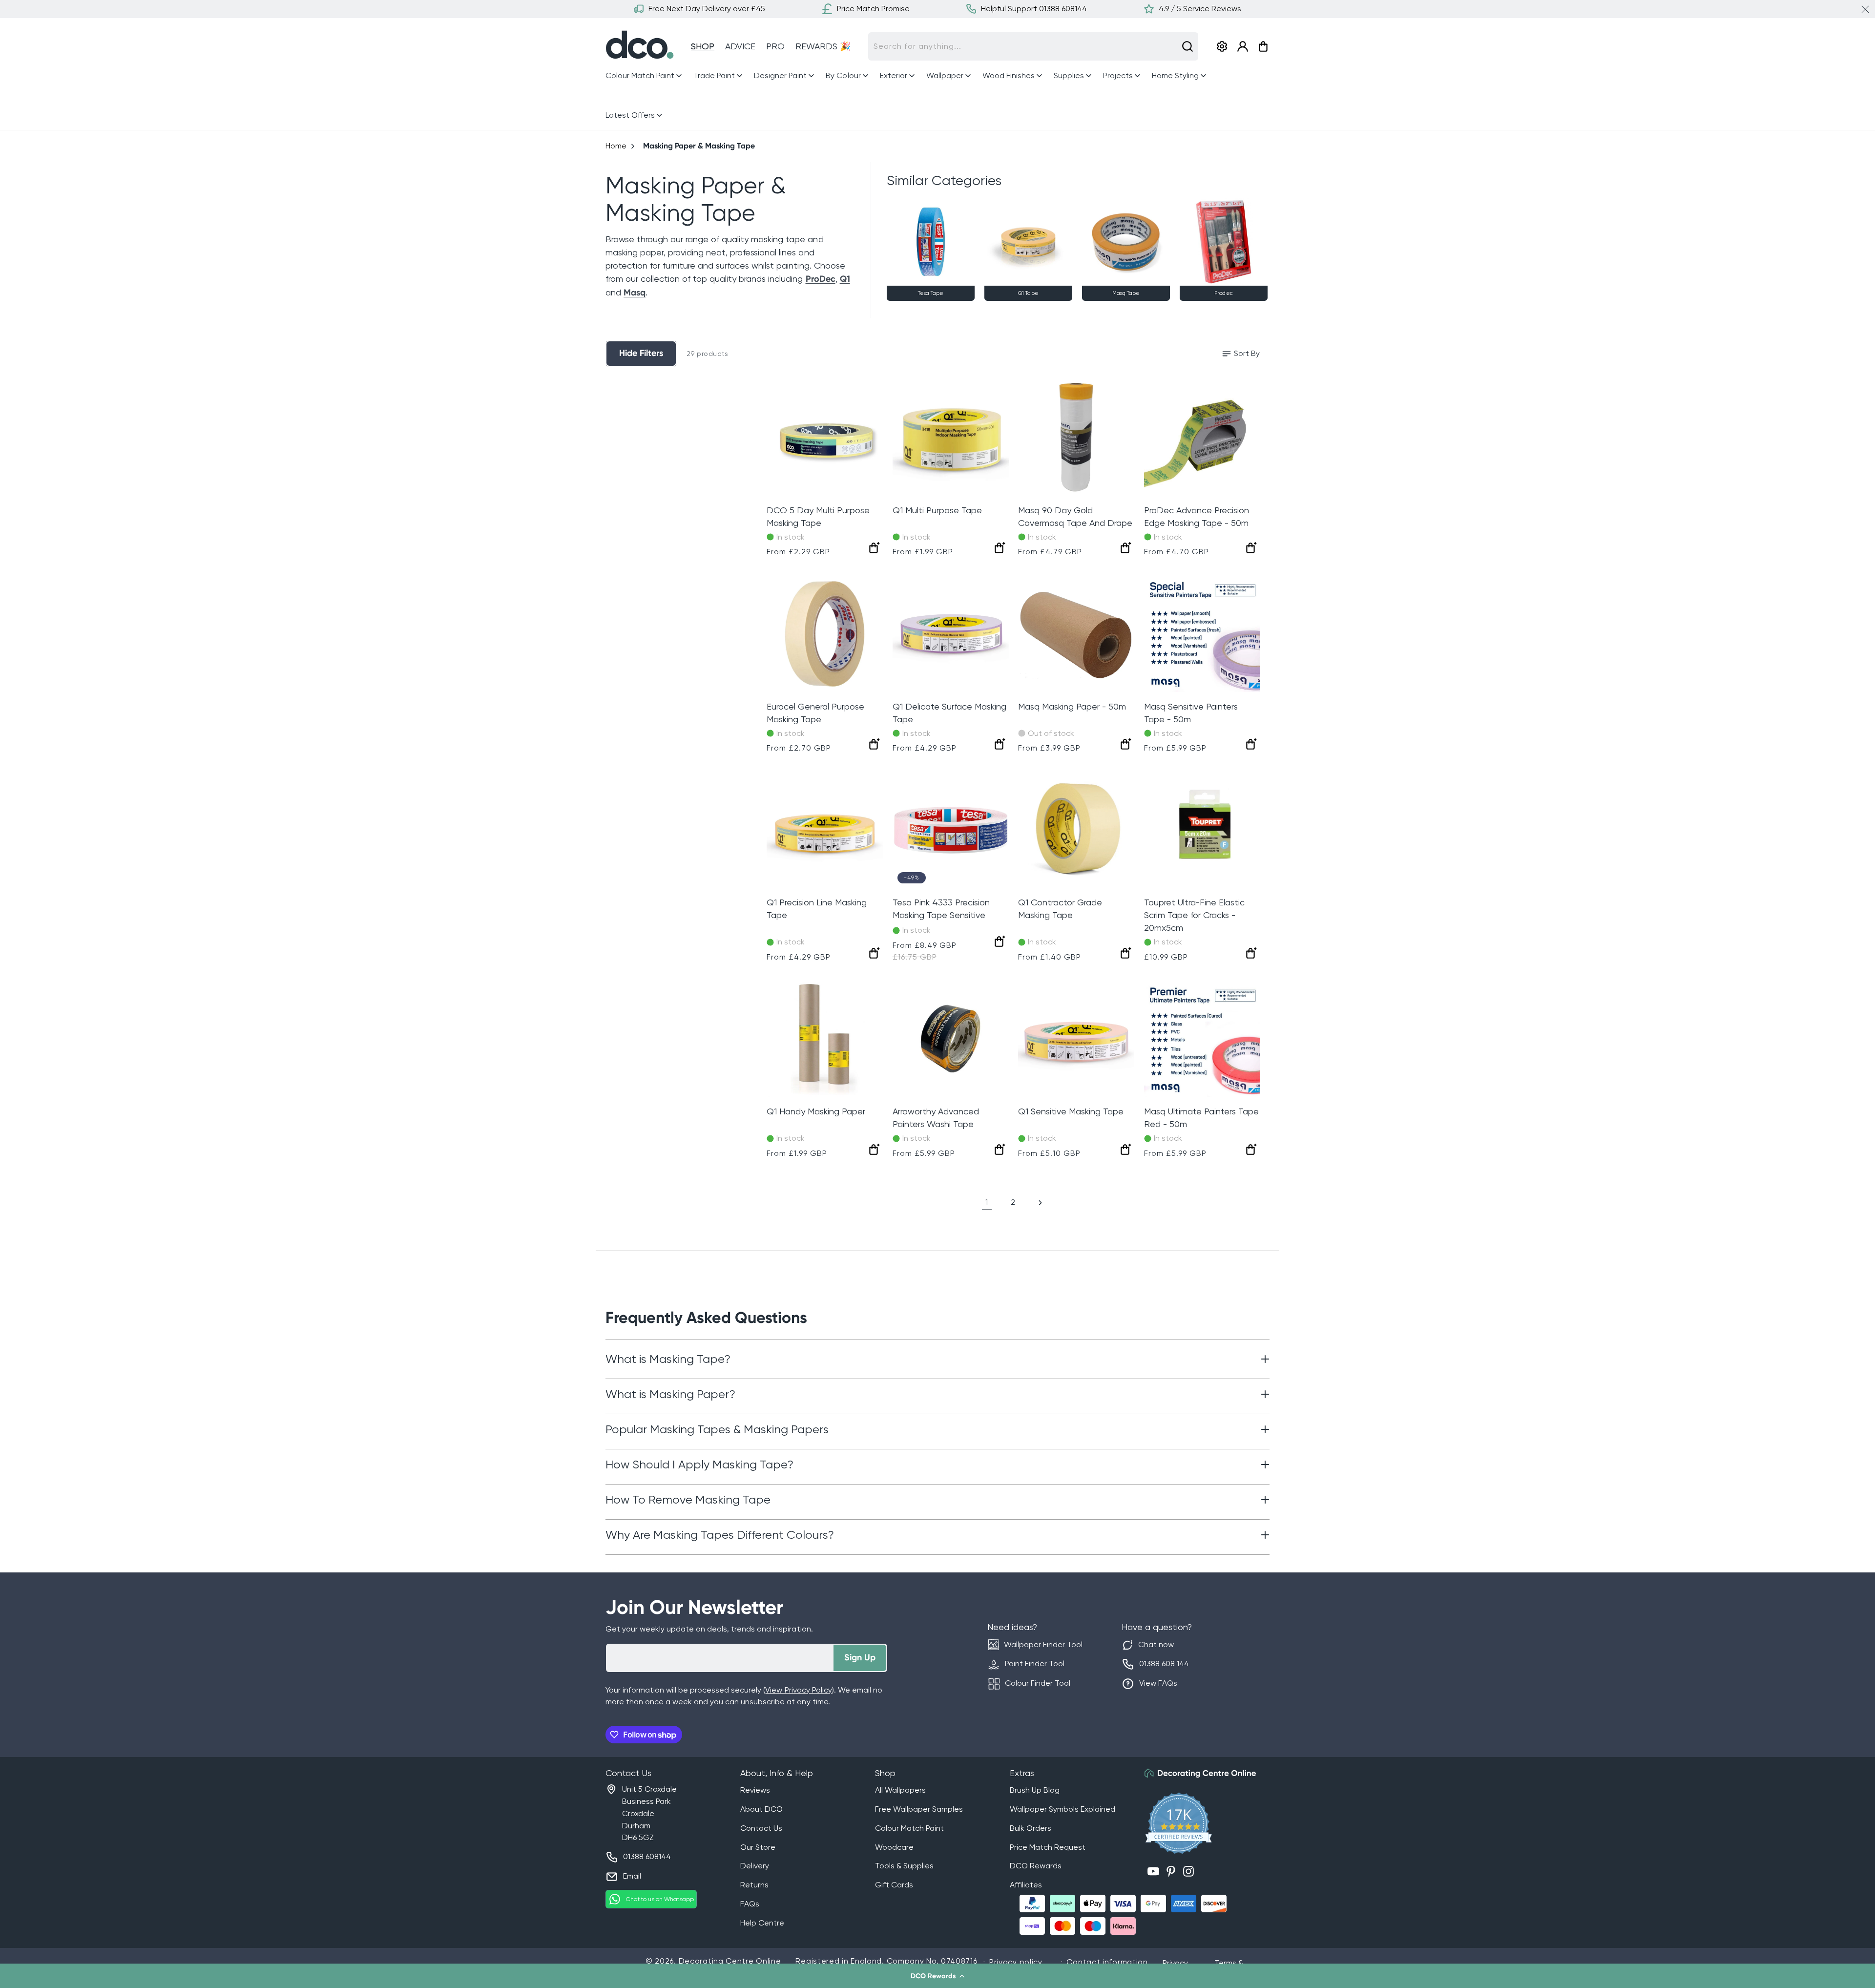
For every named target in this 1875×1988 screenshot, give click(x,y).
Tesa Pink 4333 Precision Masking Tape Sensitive (941, 909)
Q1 (845, 279)
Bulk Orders (1031, 1828)
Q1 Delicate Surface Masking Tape (949, 713)
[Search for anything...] (1187, 46)
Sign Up (860, 1657)
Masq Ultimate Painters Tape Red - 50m (1201, 1118)
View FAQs (1158, 1683)
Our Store (758, 1847)
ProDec (821, 279)
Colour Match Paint (909, 1828)
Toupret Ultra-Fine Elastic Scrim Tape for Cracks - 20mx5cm (1194, 915)
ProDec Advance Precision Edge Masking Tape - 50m (1197, 516)
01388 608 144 (1164, 1664)
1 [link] (987, 1202)
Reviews (755, 1790)
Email (632, 1876)
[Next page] (1040, 1203)
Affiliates (1026, 1885)
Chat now (1156, 1644)
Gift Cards (894, 1885)
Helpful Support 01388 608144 (1034, 9)
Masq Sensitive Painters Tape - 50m (1191, 713)
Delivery (755, 1866)
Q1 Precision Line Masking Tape (817, 909)
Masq (635, 293)
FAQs (750, 1904)
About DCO (761, 1809)
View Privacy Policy (798, 1690)
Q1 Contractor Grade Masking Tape (1060, 909)
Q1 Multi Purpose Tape (937, 510)
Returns (754, 1885)
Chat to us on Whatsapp (660, 1899)
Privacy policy (1016, 1962)
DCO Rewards (1036, 1866)
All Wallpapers (900, 1790)
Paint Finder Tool (1035, 1664)
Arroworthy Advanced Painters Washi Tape (936, 1118)
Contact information (1107, 1962)
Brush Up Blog (1035, 1790)
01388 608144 (647, 1856)
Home (616, 146)
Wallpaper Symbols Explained (1062, 1809)
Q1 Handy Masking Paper (816, 1111)
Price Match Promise (873, 9)
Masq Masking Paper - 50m (1072, 706)
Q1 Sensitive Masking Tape (1071, 1111)
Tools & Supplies (904, 1866)
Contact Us (761, 1828)
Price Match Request (1048, 1847)
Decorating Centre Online (730, 1961)
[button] (937, 1976)
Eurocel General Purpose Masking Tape (815, 713)
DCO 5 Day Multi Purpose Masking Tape (818, 516)
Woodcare (894, 1847)
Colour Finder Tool (1038, 1683)
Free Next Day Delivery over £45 (707, 9)
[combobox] (1033, 46)
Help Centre (762, 1923)
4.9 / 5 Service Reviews (1200, 9)
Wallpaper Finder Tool (1043, 1644)
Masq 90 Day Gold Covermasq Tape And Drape (1075, 516)
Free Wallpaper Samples (919, 1809)
